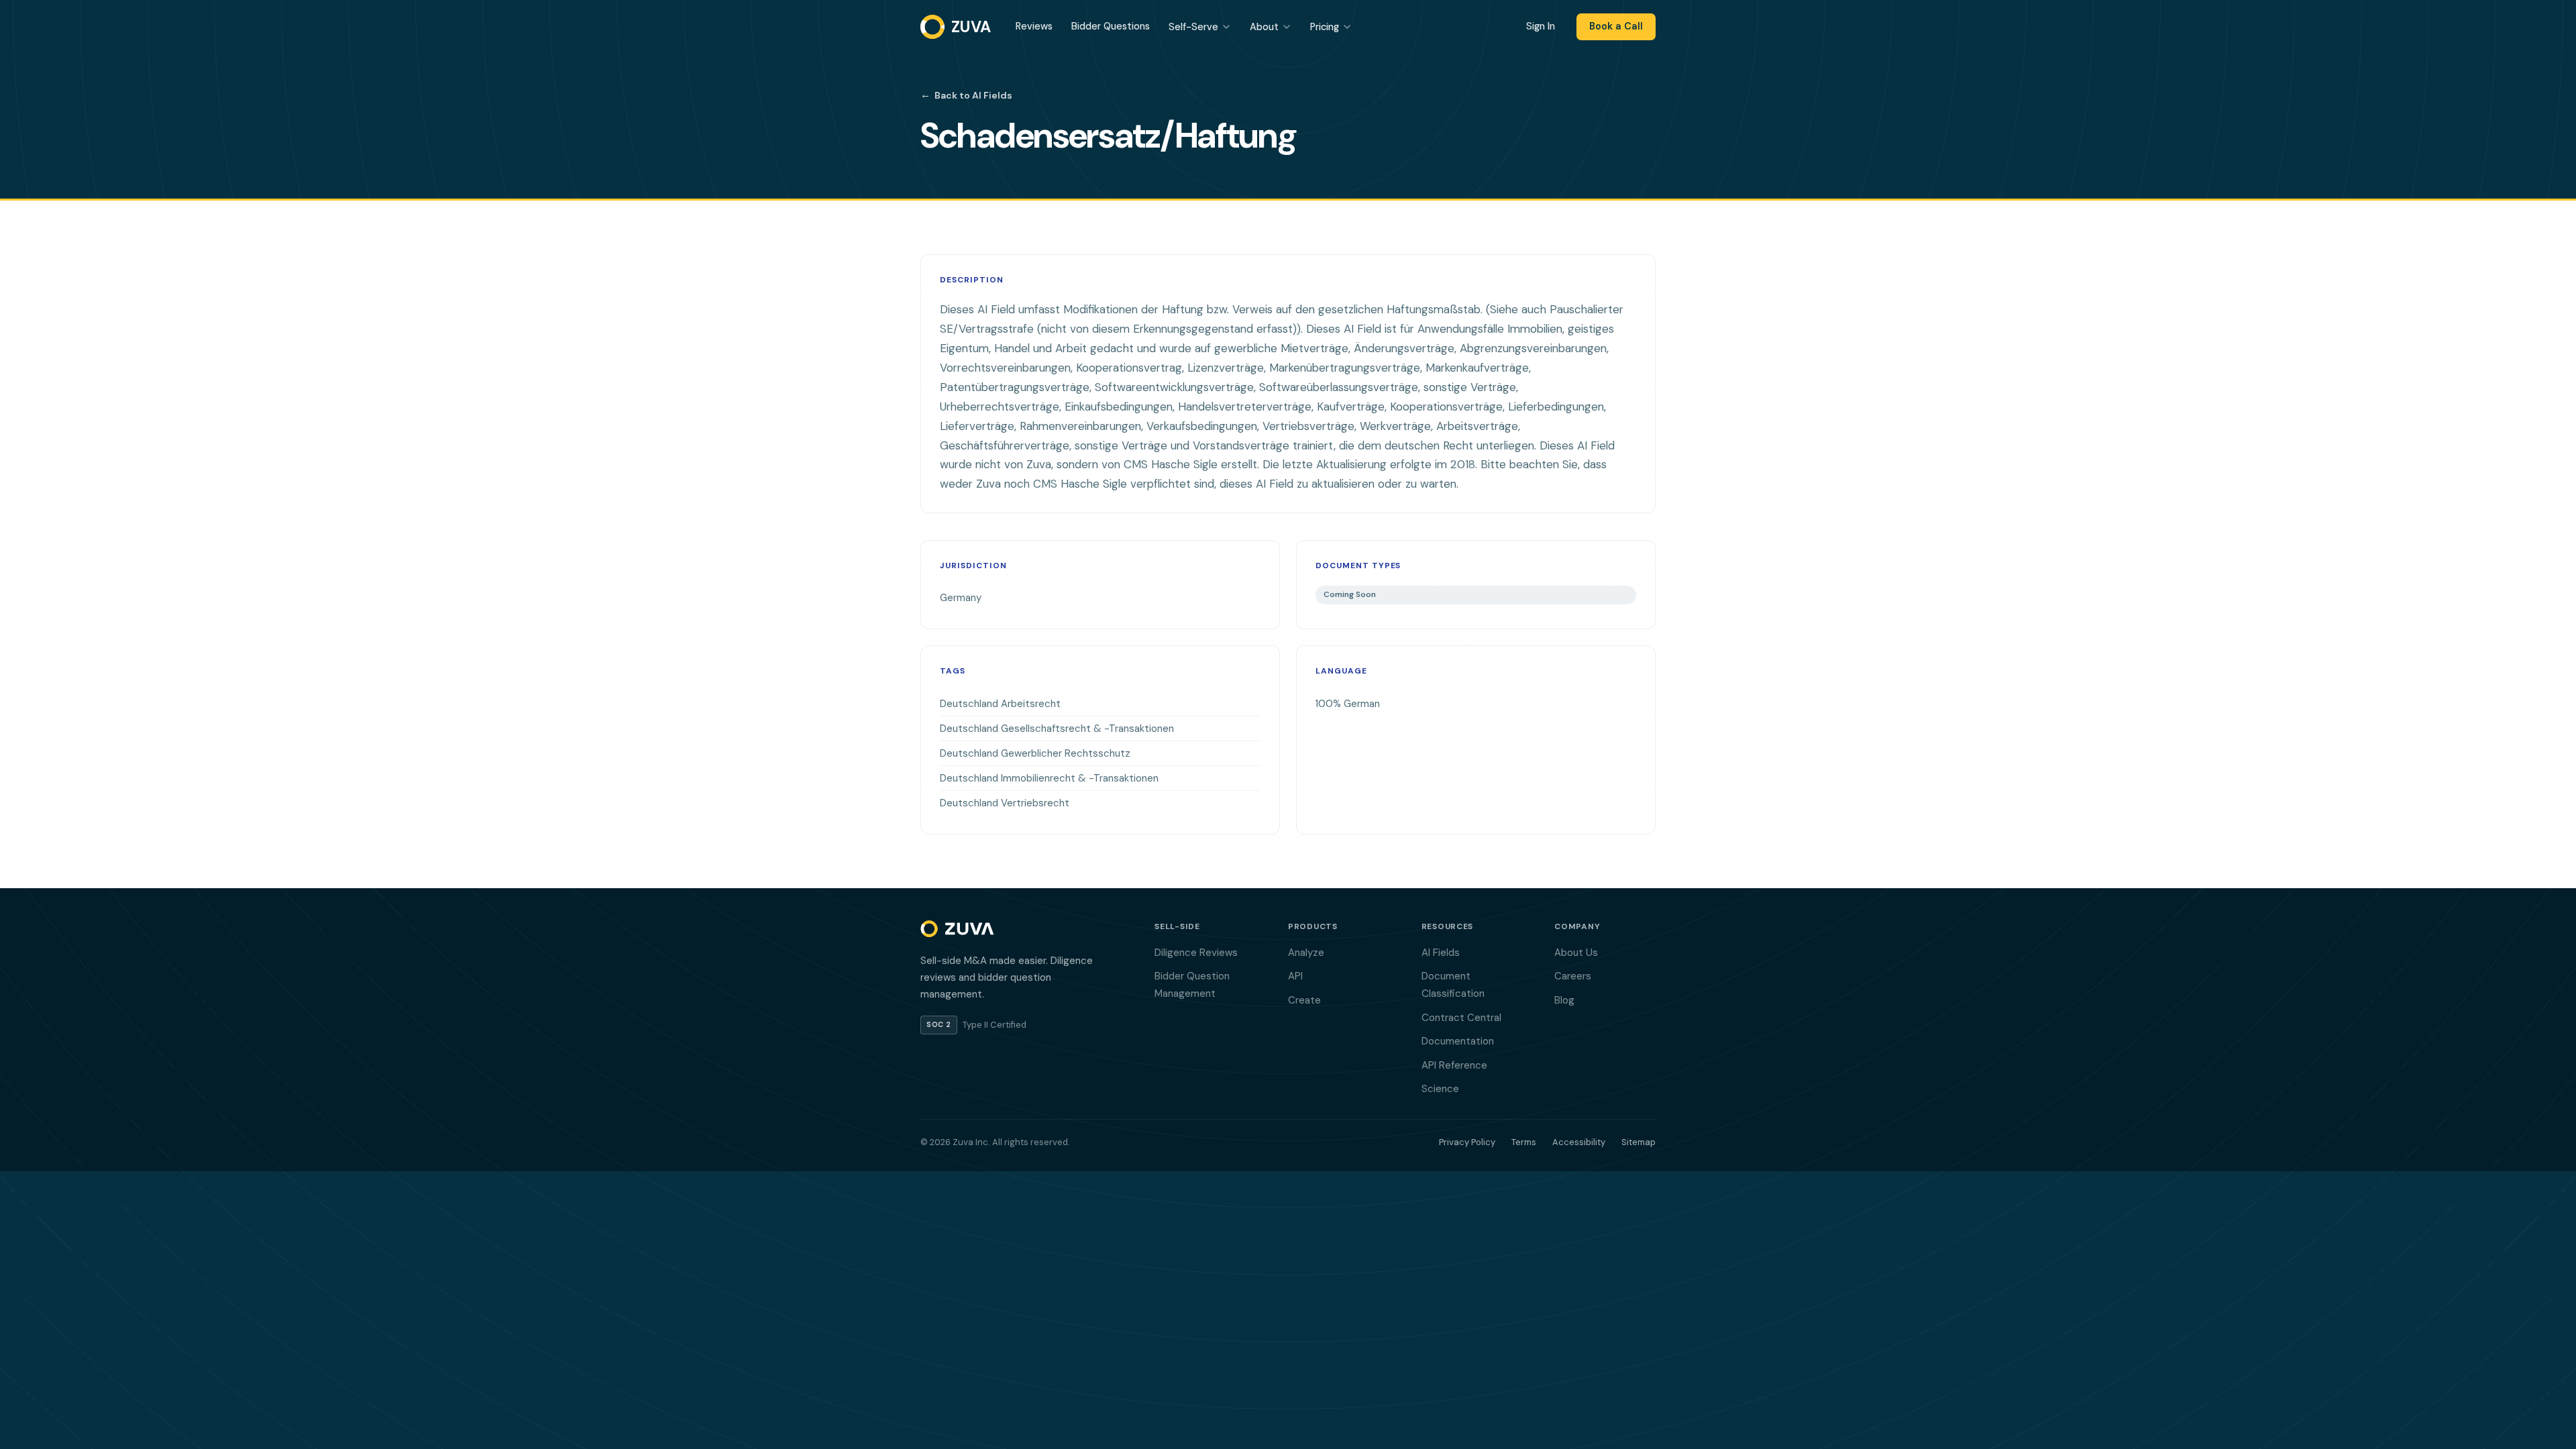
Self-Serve (1193, 27)
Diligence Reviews (1196, 953)
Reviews (1034, 26)
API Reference (1454, 1065)
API (1295, 976)
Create (1304, 1000)
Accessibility (1579, 1142)
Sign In (1541, 26)
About (1264, 27)
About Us (1576, 953)
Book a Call (1616, 26)
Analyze (1306, 953)
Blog (1564, 1000)
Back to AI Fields (966, 95)
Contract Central (1461, 1018)
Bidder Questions (1111, 26)
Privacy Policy (1467, 1142)
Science (1440, 1089)
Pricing (1325, 27)
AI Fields (1441, 953)
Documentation (1458, 1041)
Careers (1573, 976)
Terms (1524, 1142)
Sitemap (1639, 1142)
